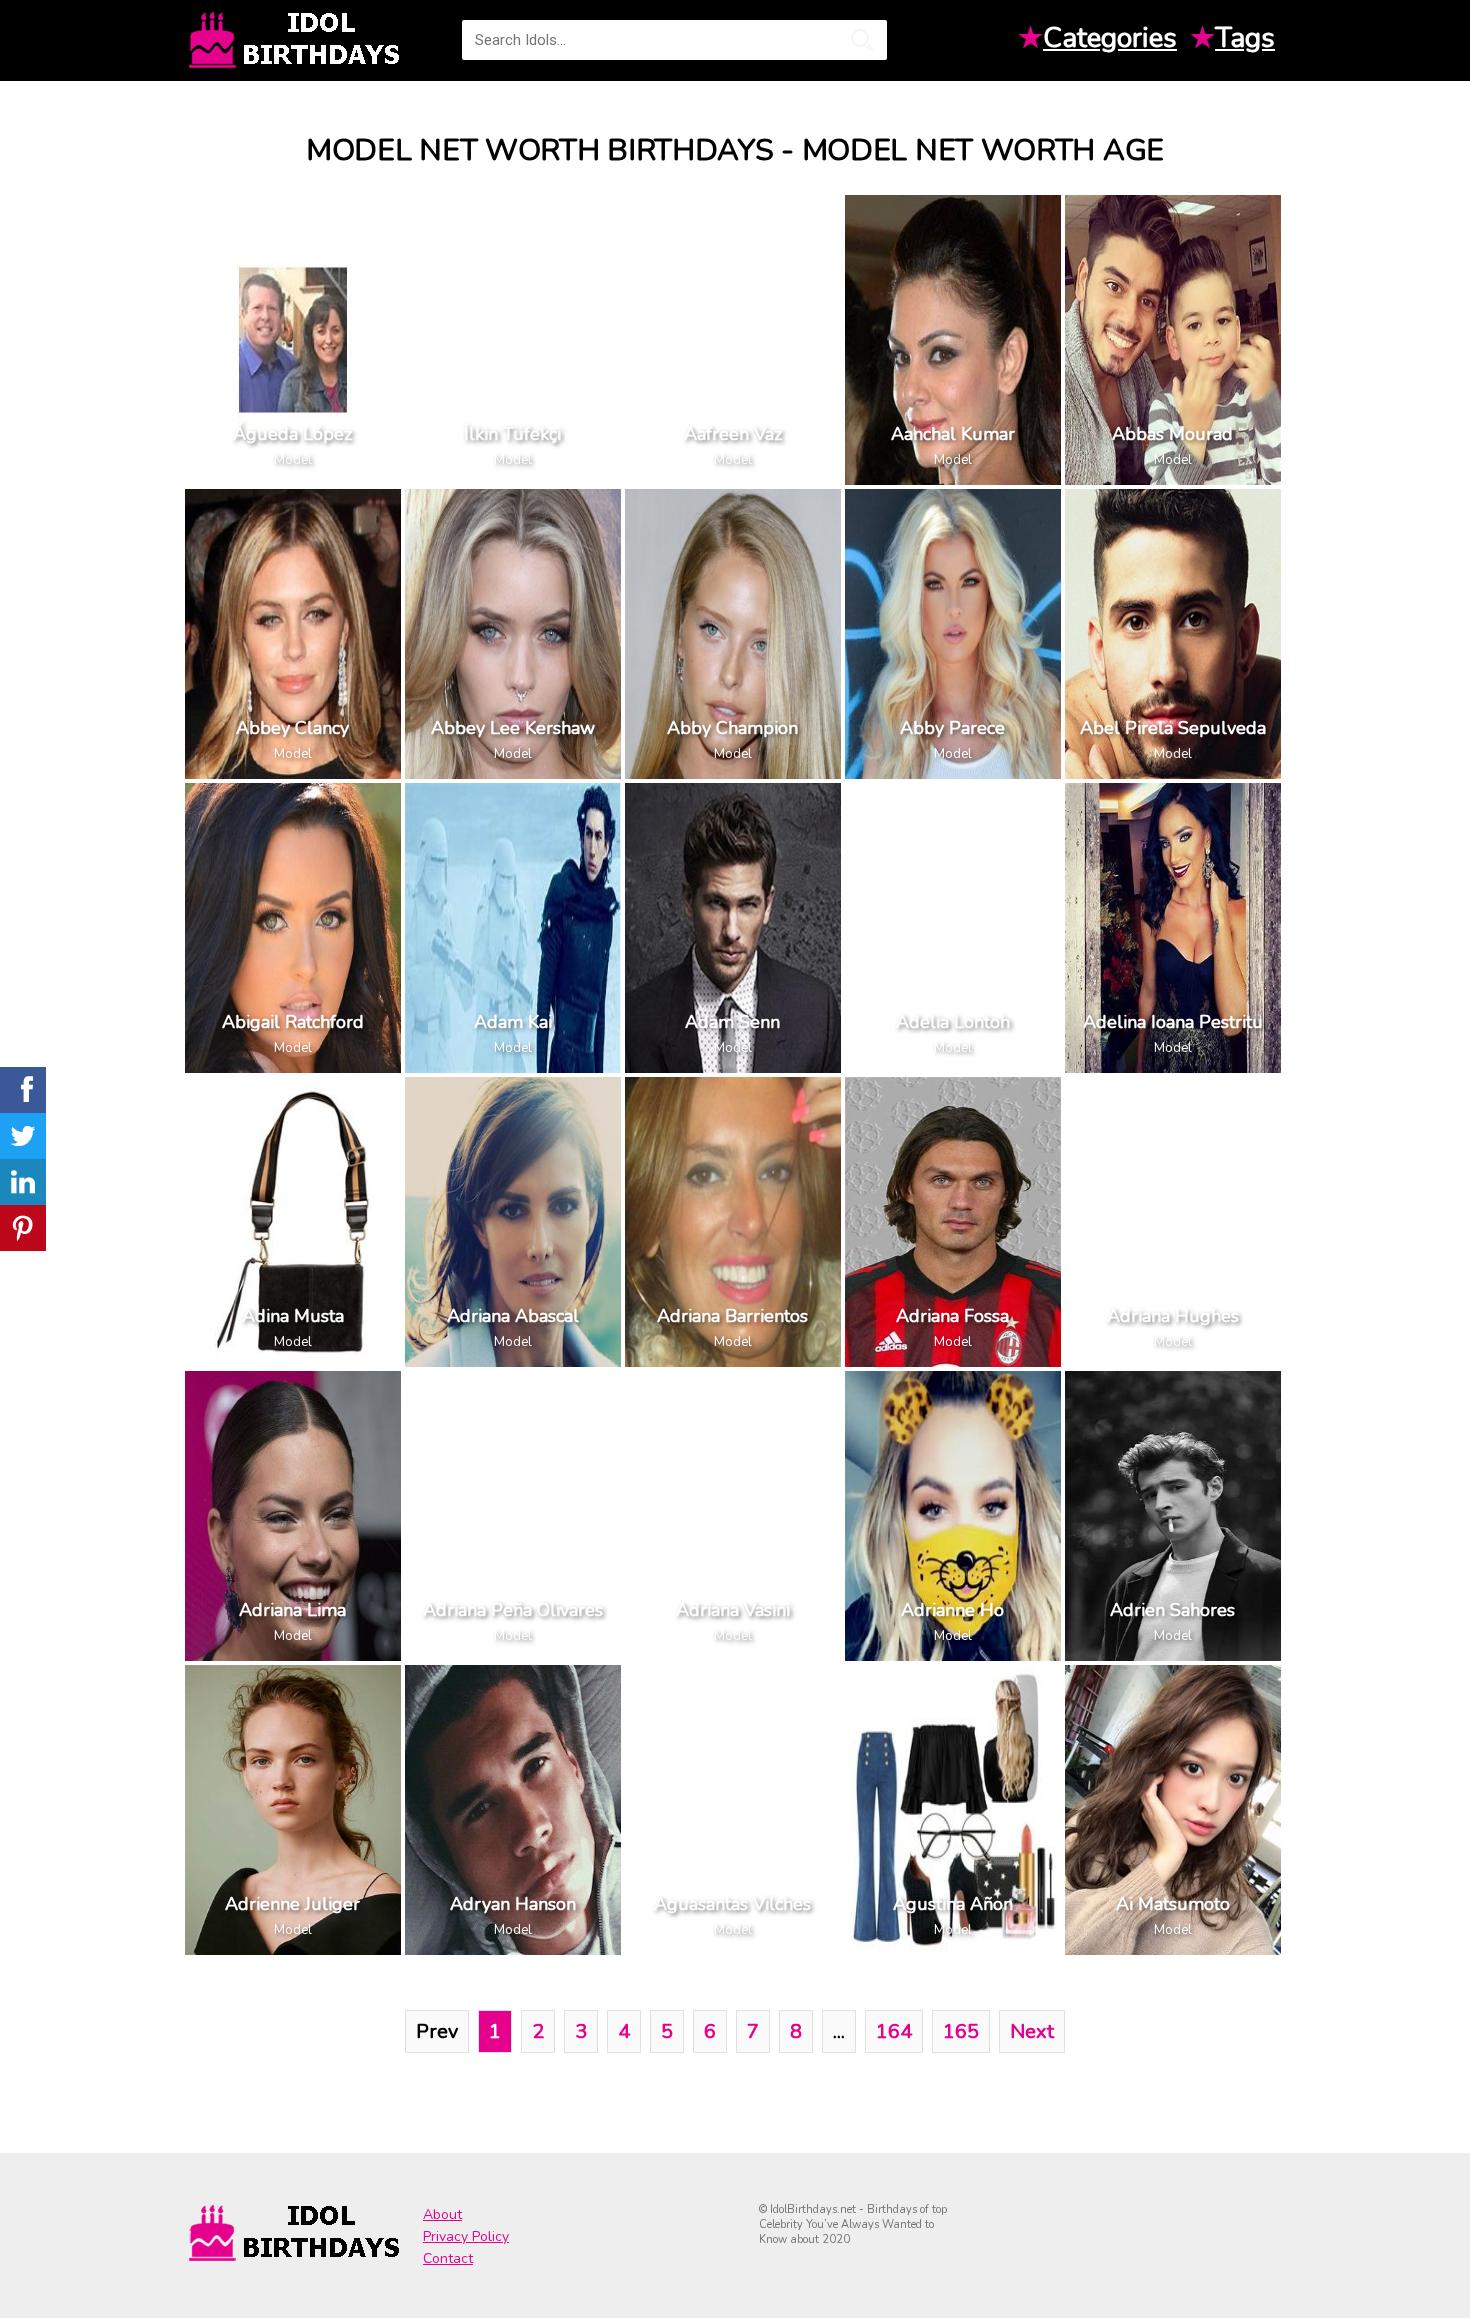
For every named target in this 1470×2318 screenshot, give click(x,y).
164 (894, 2031)
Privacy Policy (466, 2236)
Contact (448, 2258)
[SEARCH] (862, 40)
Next (1032, 2031)
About (442, 2214)
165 (961, 2031)
